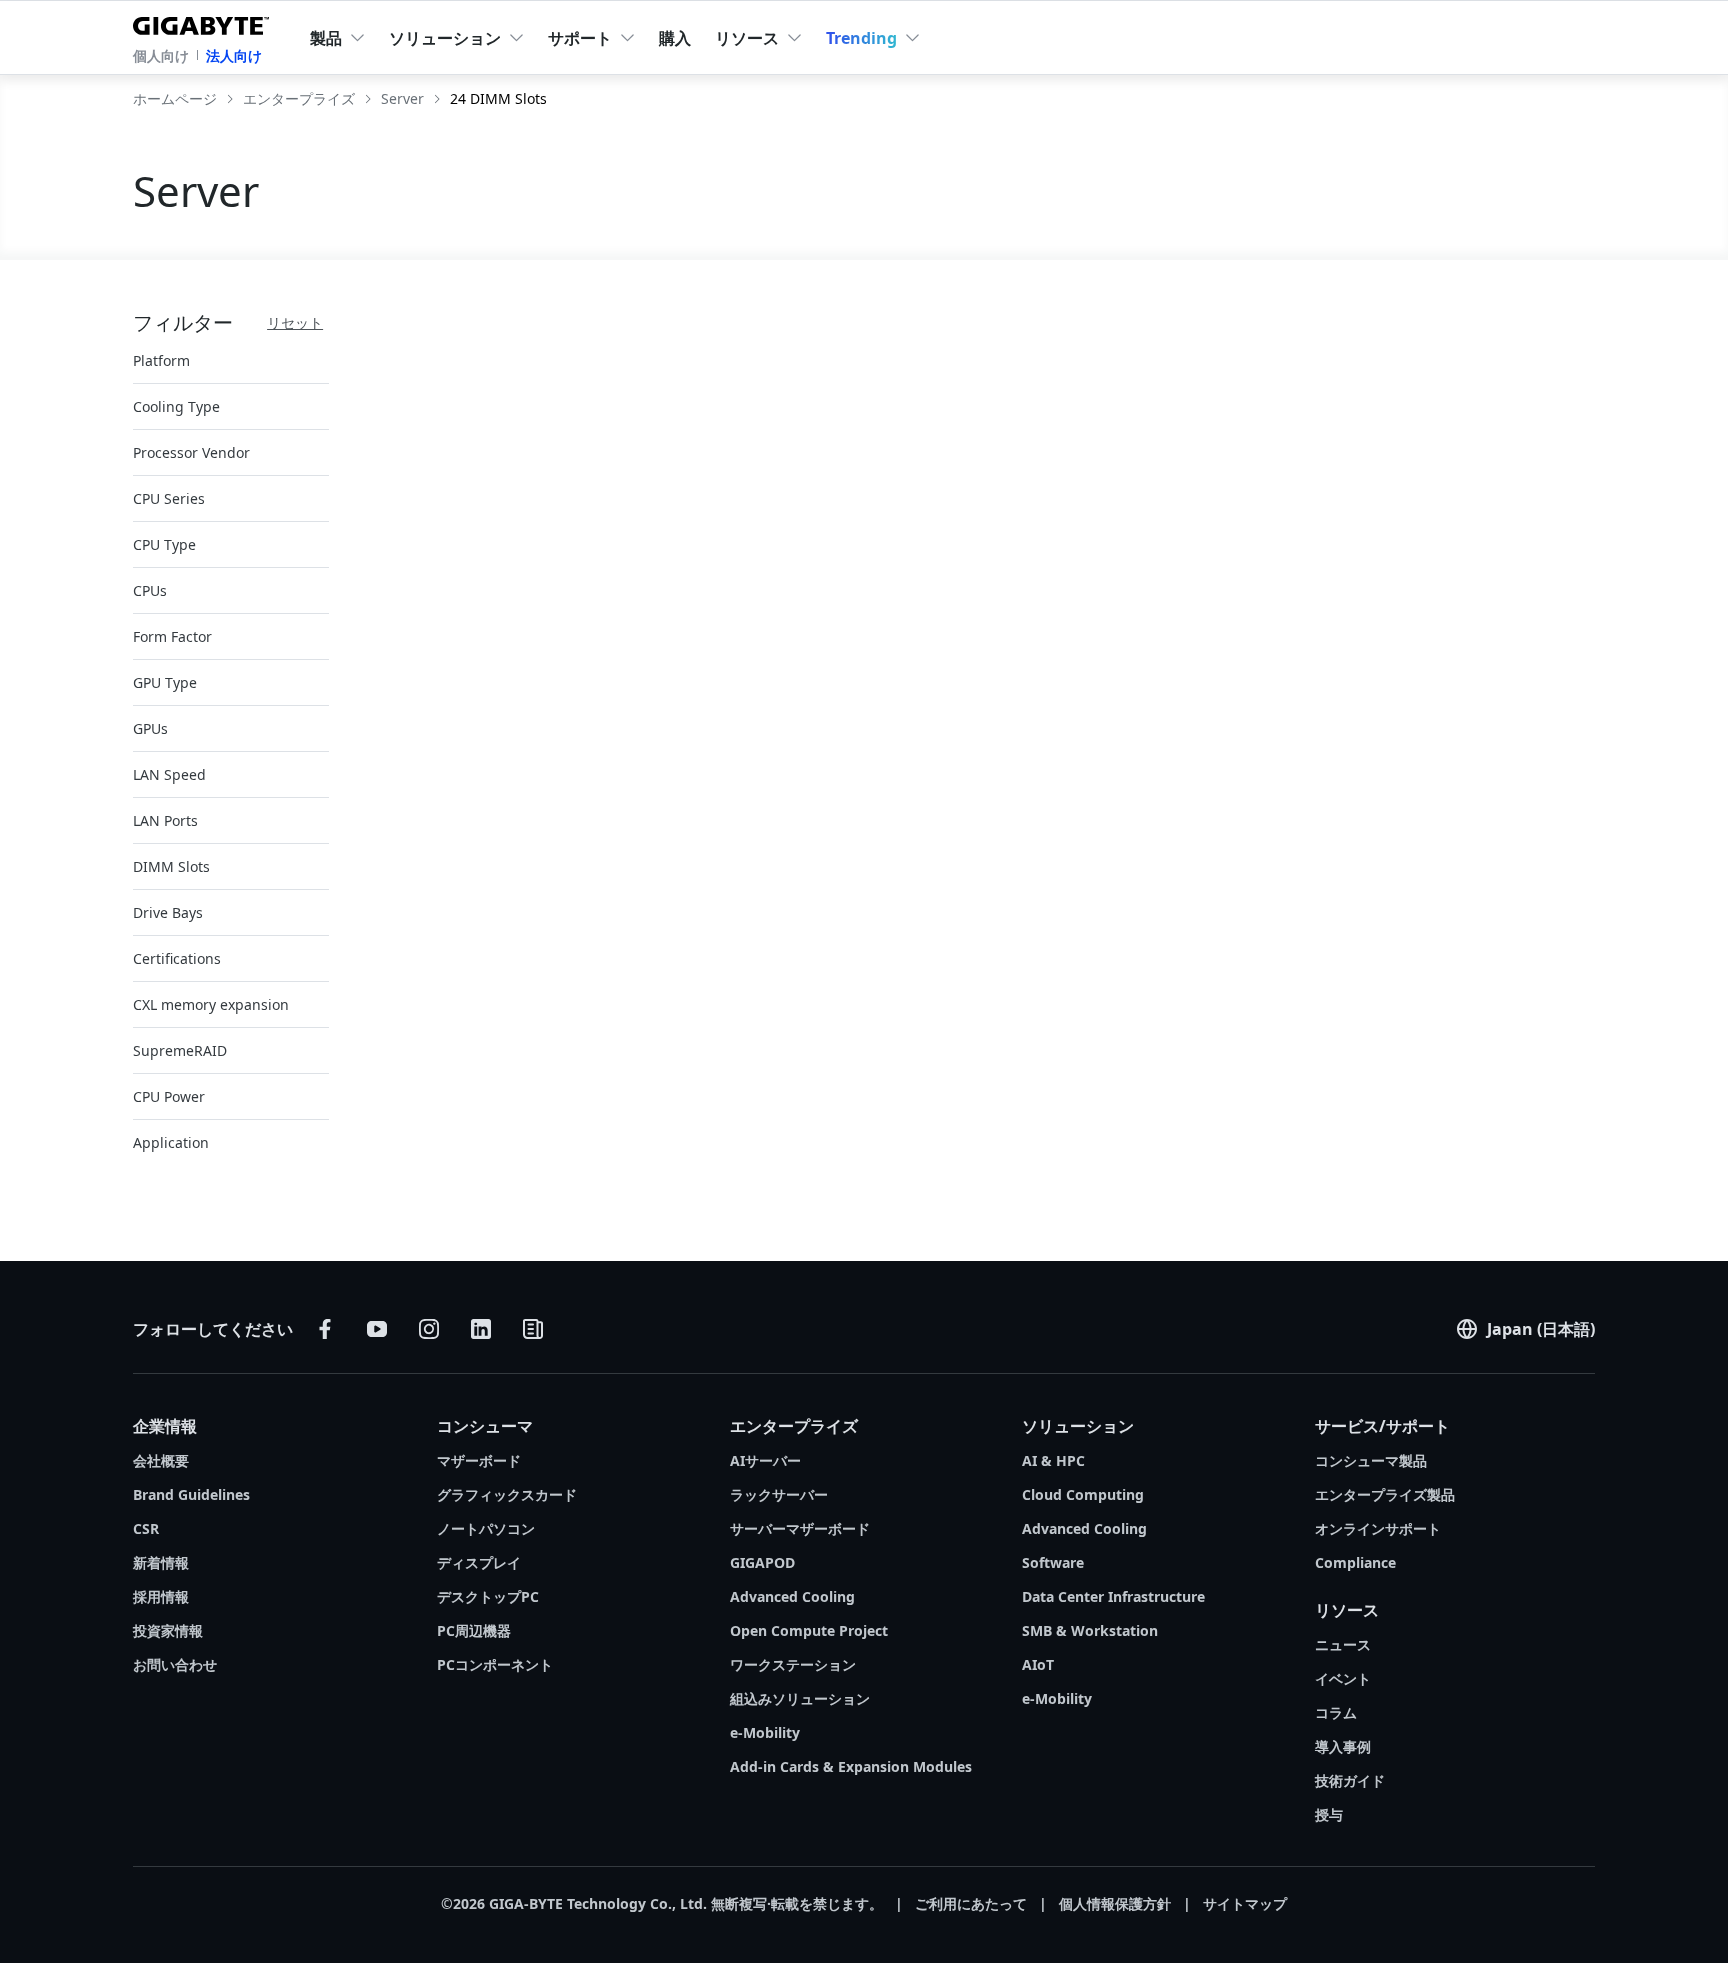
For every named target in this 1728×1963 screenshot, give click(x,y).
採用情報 (161, 1596)
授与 (1329, 1814)
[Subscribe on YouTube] (377, 1329)
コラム (1336, 1712)
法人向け (234, 55)
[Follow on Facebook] (325, 1329)
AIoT (1038, 1664)
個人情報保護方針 (1115, 1903)
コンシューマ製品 (1371, 1460)
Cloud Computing (1083, 1494)
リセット (295, 322)
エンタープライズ (794, 1426)
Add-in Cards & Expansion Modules (851, 1766)
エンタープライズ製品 (1385, 1494)
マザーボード (479, 1460)
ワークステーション (793, 1664)
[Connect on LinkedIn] (481, 1329)
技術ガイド (1350, 1780)
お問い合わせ (175, 1664)
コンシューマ (485, 1426)
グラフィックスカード (507, 1494)
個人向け (161, 55)
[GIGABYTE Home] (205, 22)
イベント (1343, 1678)
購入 (675, 38)
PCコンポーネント (495, 1664)
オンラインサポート (1378, 1528)
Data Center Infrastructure (1113, 1596)
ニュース (1343, 1644)
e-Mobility (765, 1732)
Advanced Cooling (792, 1596)
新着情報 (161, 1562)
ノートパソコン (486, 1528)
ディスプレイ (479, 1562)
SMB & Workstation (1090, 1630)
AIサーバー (765, 1460)
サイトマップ (1245, 1903)
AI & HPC (1053, 1460)
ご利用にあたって (971, 1903)
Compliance (1355, 1562)
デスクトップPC (488, 1596)
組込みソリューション (800, 1698)
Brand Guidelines (191, 1494)
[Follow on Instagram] (429, 1329)
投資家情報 (168, 1630)
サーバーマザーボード (800, 1528)
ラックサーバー (779, 1494)
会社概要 (161, 1460)
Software (1053, 1562)
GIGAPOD (762, 1562)
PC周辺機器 (474, 1630)
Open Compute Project (809, 1630)
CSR (146, 1528)
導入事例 (1343, 1746)
